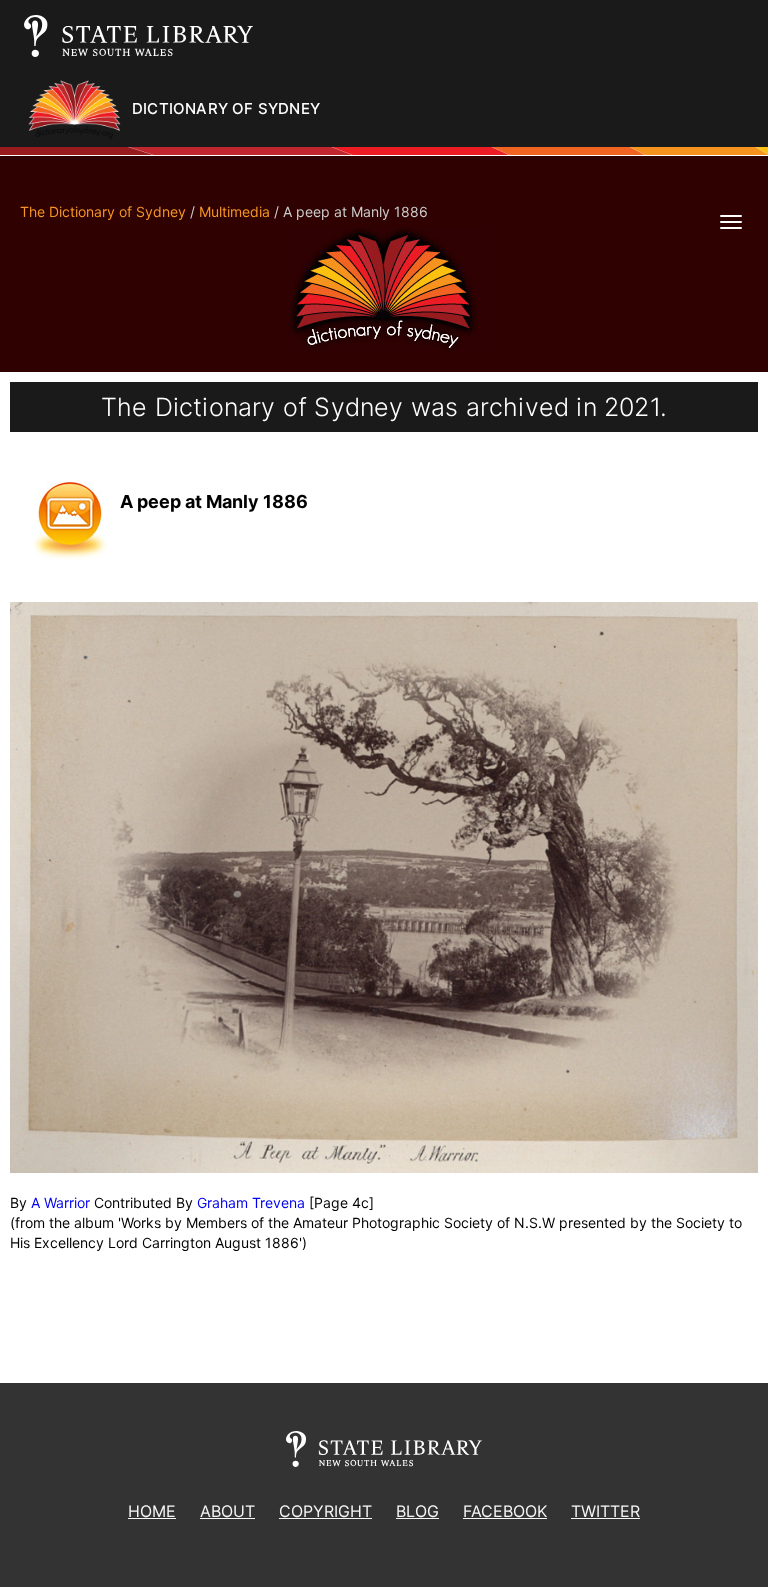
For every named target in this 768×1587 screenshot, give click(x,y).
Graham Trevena (251, 1202)
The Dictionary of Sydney (103, 211)
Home (152, 1511)
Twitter (605, 1511)
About (227, 1511)
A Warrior (60, 1202)
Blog (417, 1511)
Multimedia (234, 211)
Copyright (325, 1511)
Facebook (505, 1511)
